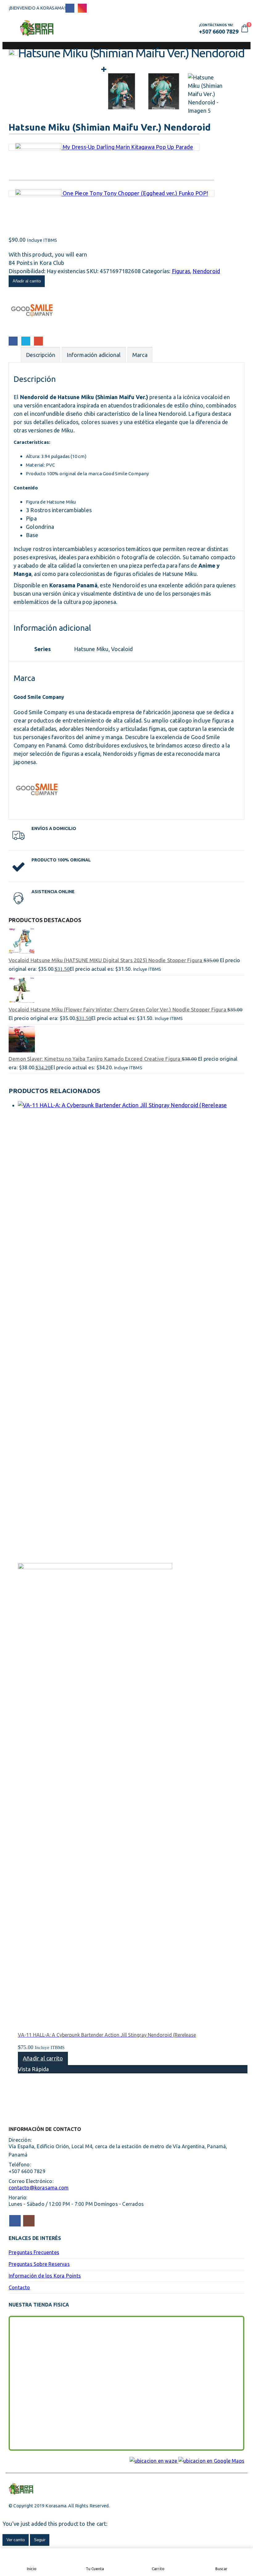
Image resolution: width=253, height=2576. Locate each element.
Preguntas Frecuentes (34, 2252)
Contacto (19, 2287)
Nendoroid (206, 271)
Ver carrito (16, 2540)
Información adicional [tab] (94, 355)
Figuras (181, 271)
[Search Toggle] (126, 28)
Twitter (26, 341)
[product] (126, 942)
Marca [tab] (140, 355)
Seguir (40, 2540)
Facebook (13, 341)
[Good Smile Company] (32, 331)
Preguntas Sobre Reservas (39, 2264)
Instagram (29, 2221)
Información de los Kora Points (45, 2276)
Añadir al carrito (27, 281)
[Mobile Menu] (14, 28)
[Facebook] (70, 8)
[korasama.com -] (37, 28)
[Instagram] (82, 8)
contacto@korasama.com (39, 2188)
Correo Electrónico (38, 341)
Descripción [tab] (41, 355)
